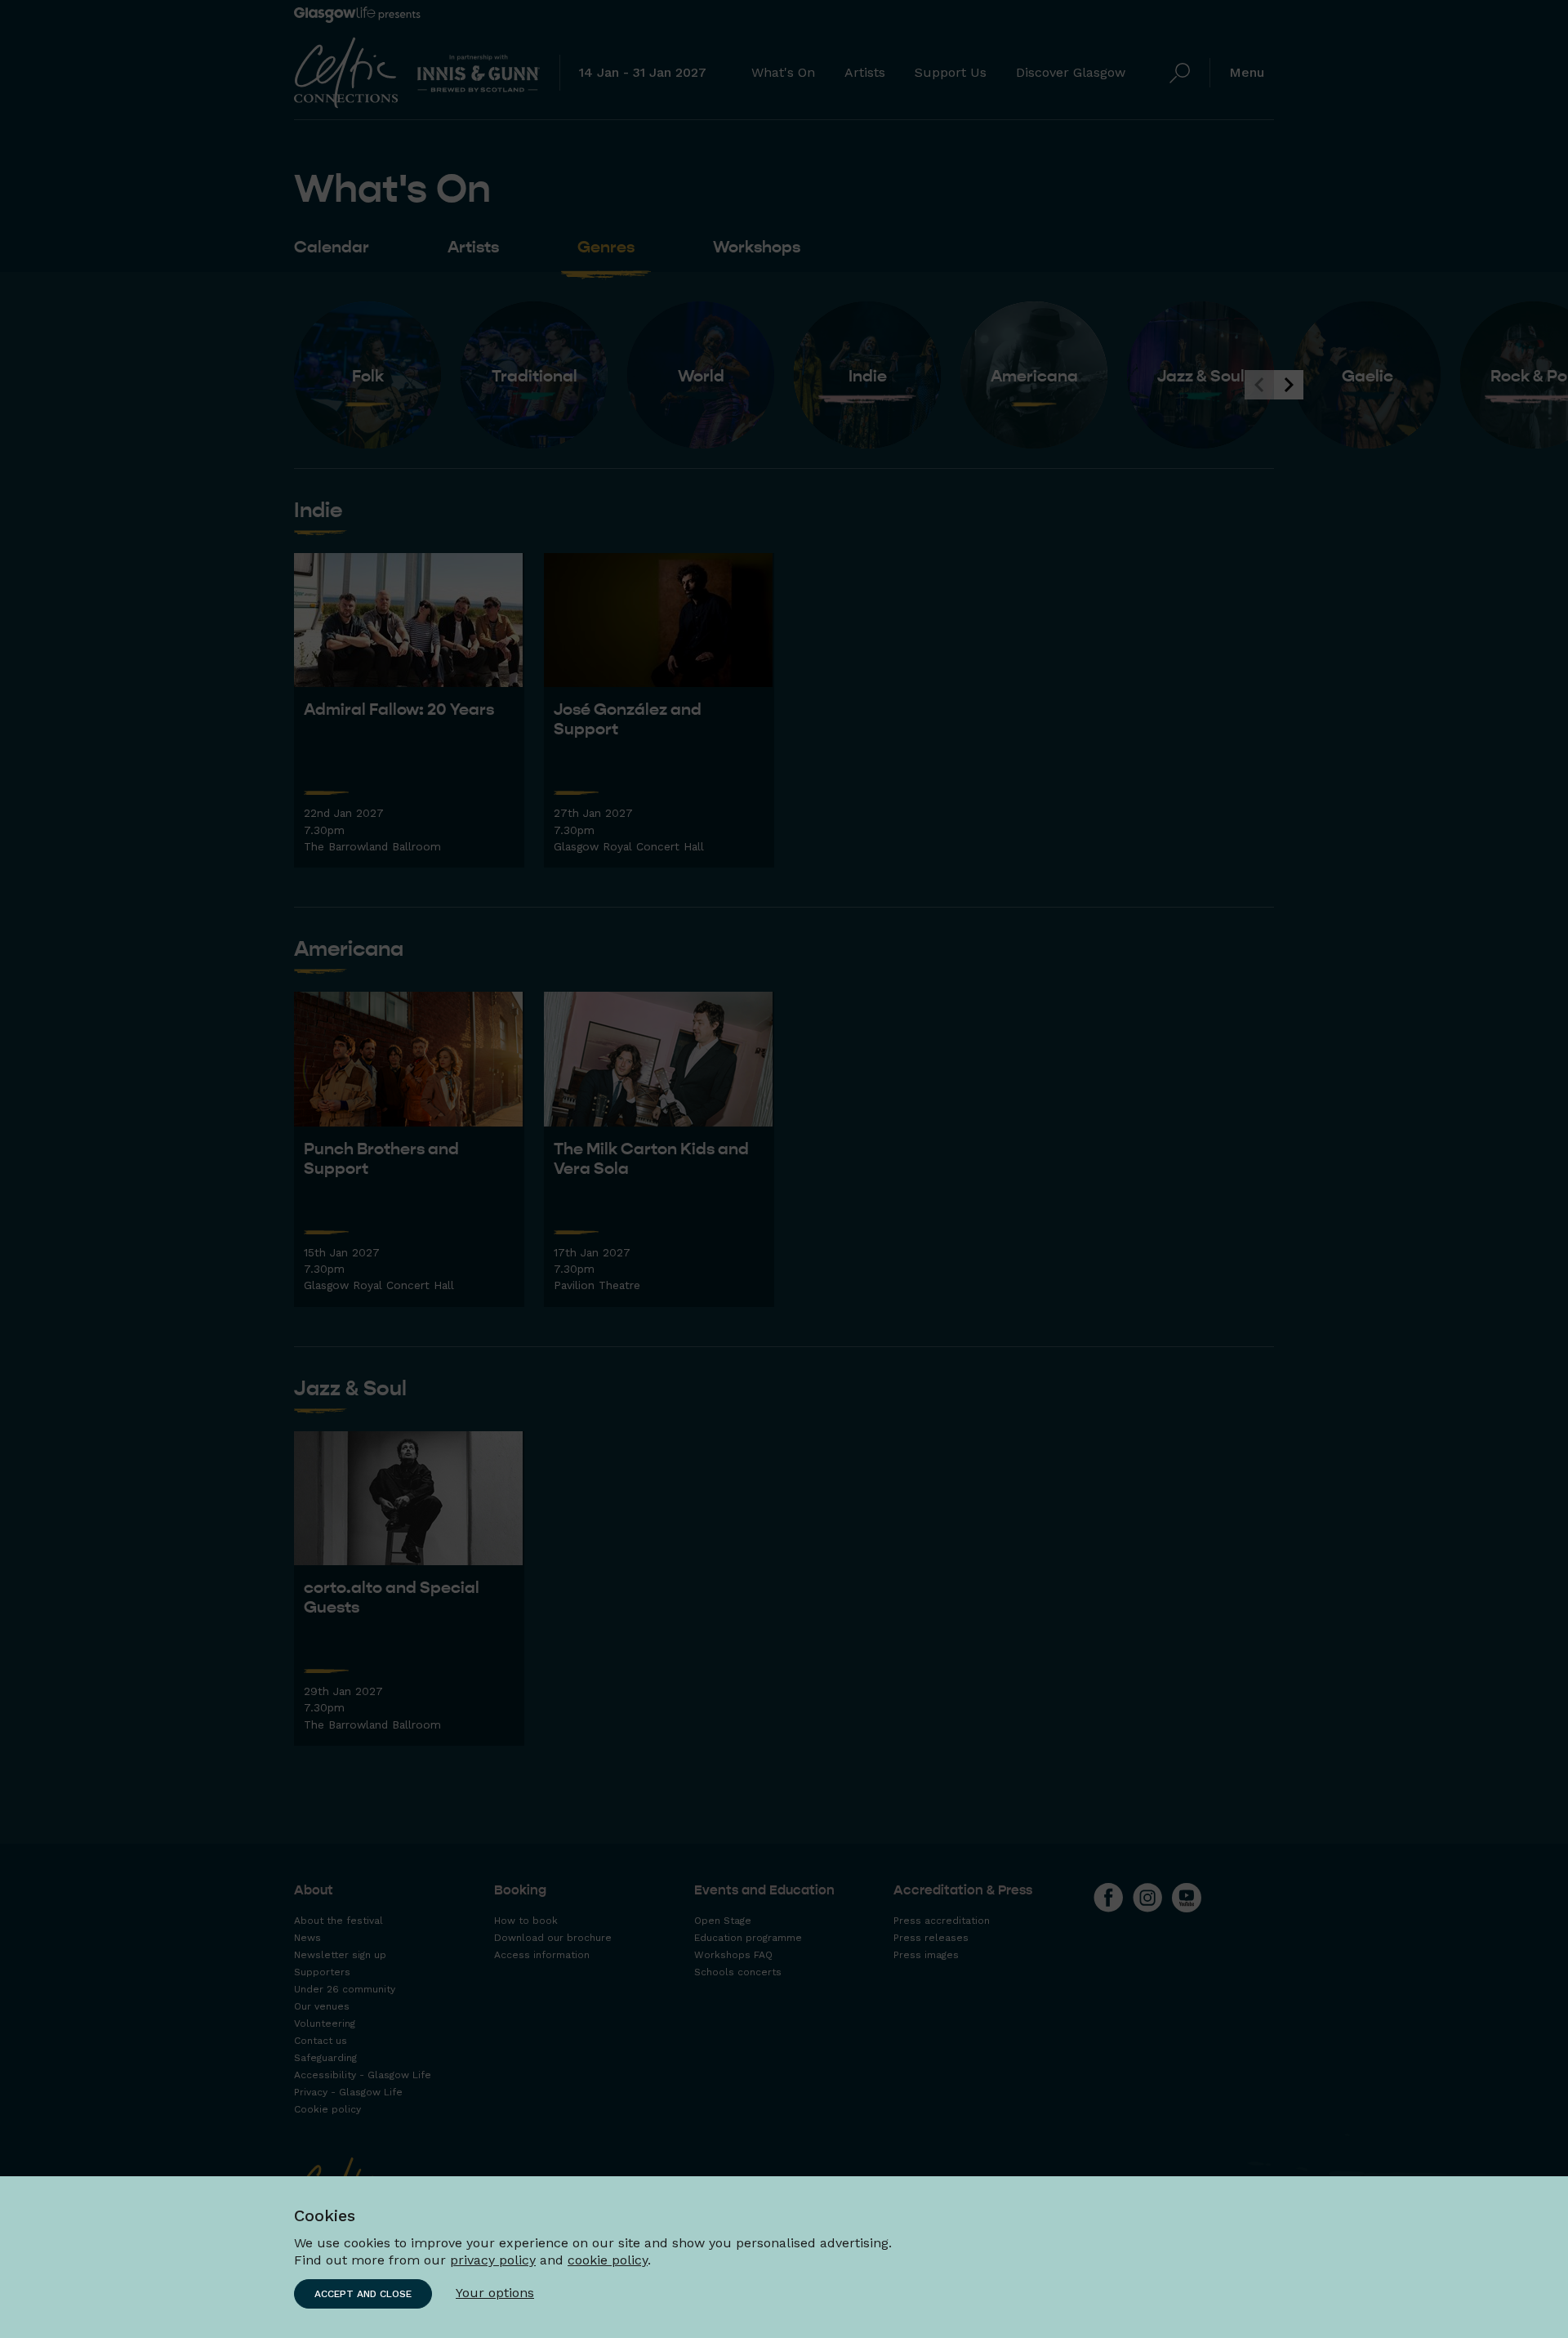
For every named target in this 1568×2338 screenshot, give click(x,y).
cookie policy (608, 2260)
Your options (495, 2293)
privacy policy (493, 2260)
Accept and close (363, 2294)
